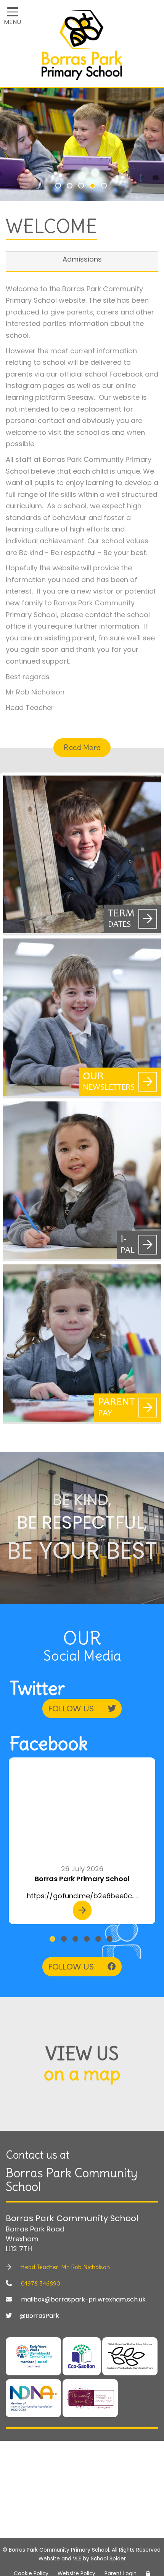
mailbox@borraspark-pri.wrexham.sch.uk (83, 2300)
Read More (82, 747)
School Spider (108, 2559)
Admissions (82, 259)
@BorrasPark (39, 2316)
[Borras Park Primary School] (82, 47)
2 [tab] (71, 187)
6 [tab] (111, 1940)
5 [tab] (105, 187)
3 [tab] (82, 187)
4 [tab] (93, 187)
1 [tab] (59, 187)
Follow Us (72, 1709)
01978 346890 (40, 2283)
